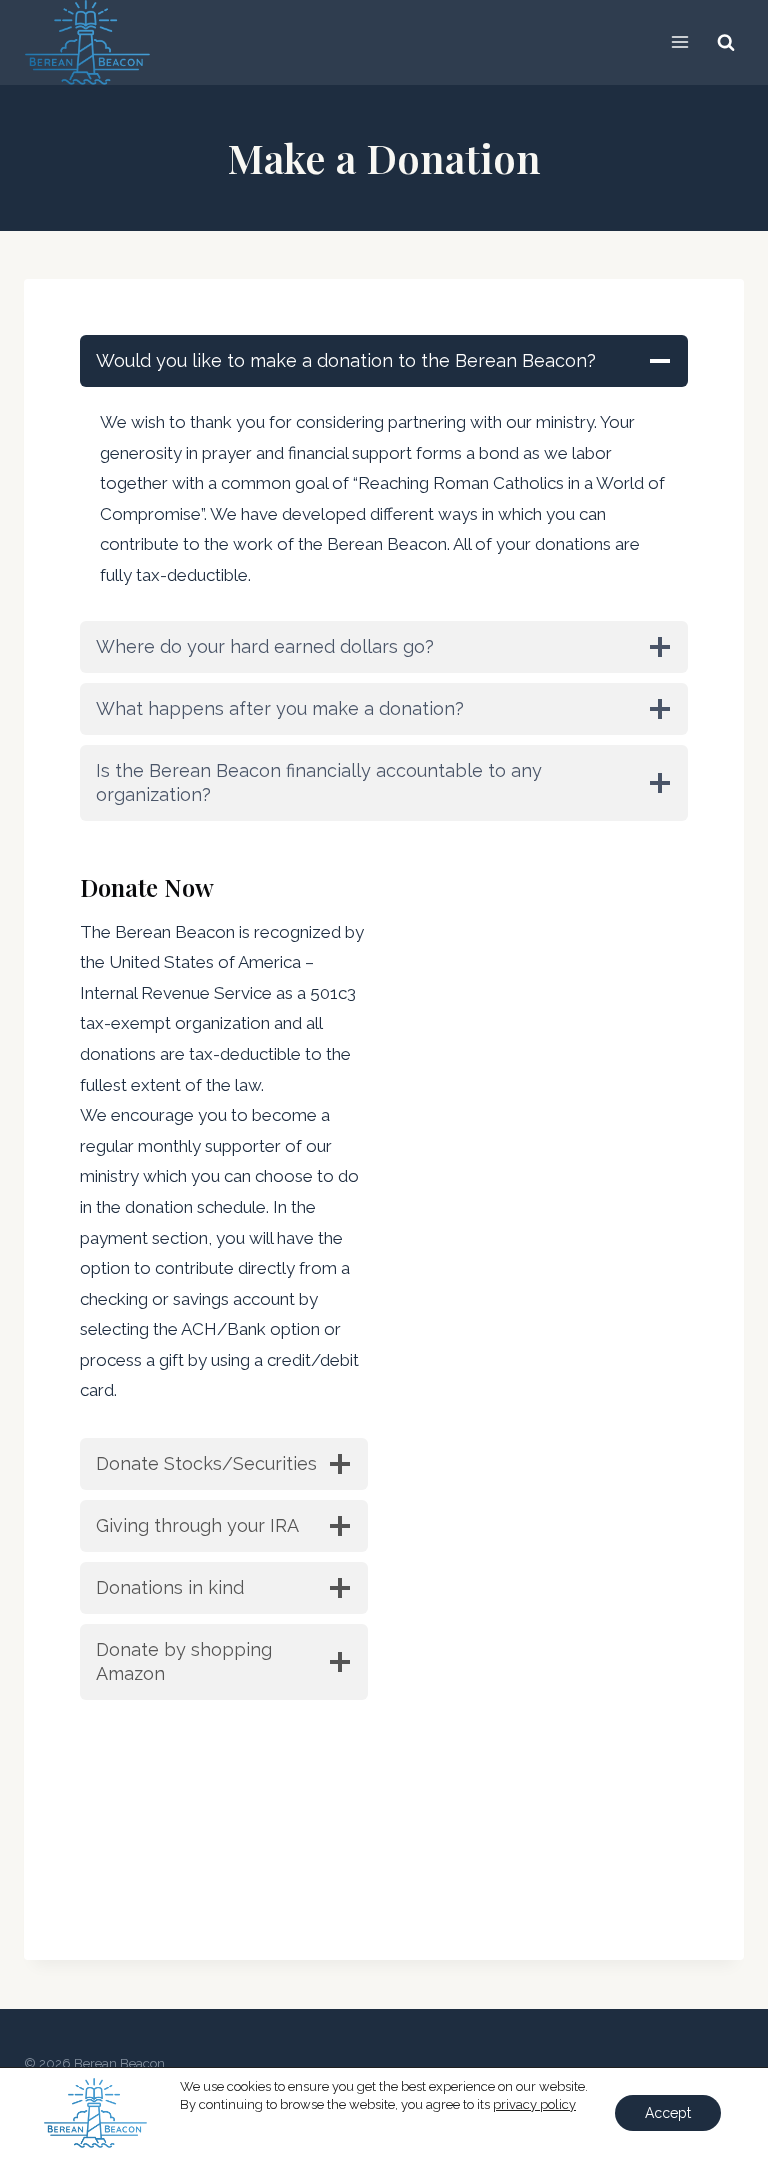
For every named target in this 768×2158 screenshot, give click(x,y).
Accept (668, 2113)
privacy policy (534, 2104)
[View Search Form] (726, 42)
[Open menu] (679, 42)
